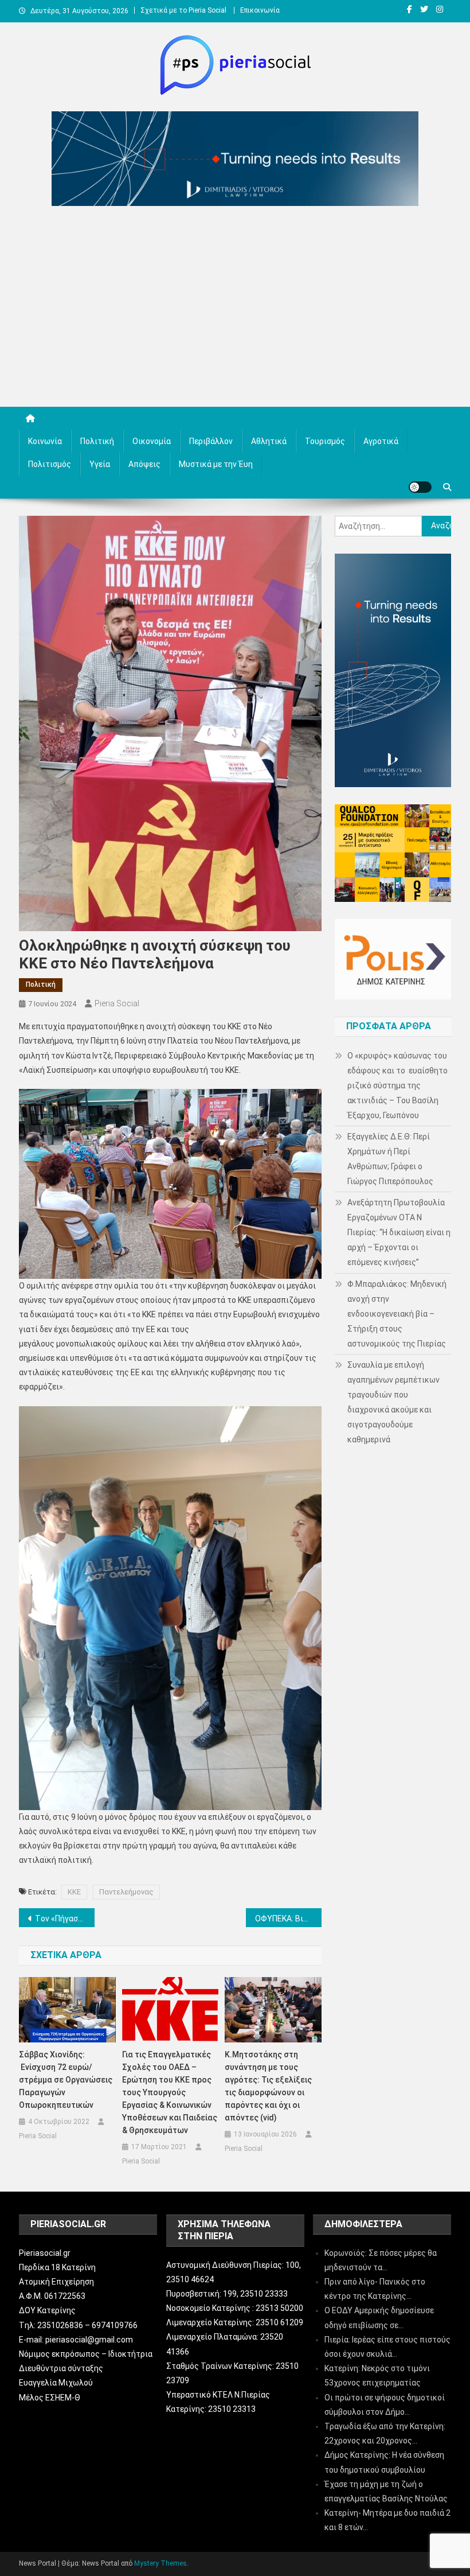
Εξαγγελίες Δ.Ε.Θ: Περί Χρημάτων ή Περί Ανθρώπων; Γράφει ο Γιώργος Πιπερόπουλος (390, 1159)
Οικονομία (152, 441)
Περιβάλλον (211, 441)
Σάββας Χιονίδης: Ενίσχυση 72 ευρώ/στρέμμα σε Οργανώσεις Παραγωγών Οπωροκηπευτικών (66, 2080)
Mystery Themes (160, 2563)
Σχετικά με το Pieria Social (183, 10)
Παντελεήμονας (126, 1892)
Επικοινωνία (260, 10)
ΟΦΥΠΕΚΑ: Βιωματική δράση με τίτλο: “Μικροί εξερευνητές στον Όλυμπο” (288, 1919)
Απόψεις (144, 464)
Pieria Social (117, 1003)
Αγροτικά (381, 441)
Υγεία (100, 464)
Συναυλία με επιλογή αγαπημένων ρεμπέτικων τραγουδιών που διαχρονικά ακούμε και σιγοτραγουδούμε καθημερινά (393, 1402)
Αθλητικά (269, 441)
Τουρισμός (325, 441)
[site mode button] (420, 487)
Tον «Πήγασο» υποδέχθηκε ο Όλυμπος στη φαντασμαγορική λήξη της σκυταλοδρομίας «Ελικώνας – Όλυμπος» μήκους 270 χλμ (65, 1919)
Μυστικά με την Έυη (216, 464)
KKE (74, 1892)
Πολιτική (97, 441)
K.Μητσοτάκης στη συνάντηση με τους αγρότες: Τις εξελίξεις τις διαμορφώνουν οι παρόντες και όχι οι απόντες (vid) (268, 2086)
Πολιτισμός (50, 464)
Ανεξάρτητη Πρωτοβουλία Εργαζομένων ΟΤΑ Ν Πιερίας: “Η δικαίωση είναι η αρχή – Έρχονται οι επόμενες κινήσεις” (399, 1232)
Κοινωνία (45, 441)
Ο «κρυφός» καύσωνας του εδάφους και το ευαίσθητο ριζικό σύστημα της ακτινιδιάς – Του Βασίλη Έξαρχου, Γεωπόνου (397, 1085)
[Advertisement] (235, 309)
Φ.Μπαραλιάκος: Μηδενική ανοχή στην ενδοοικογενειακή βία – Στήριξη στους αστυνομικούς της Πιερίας (397, 1314)
